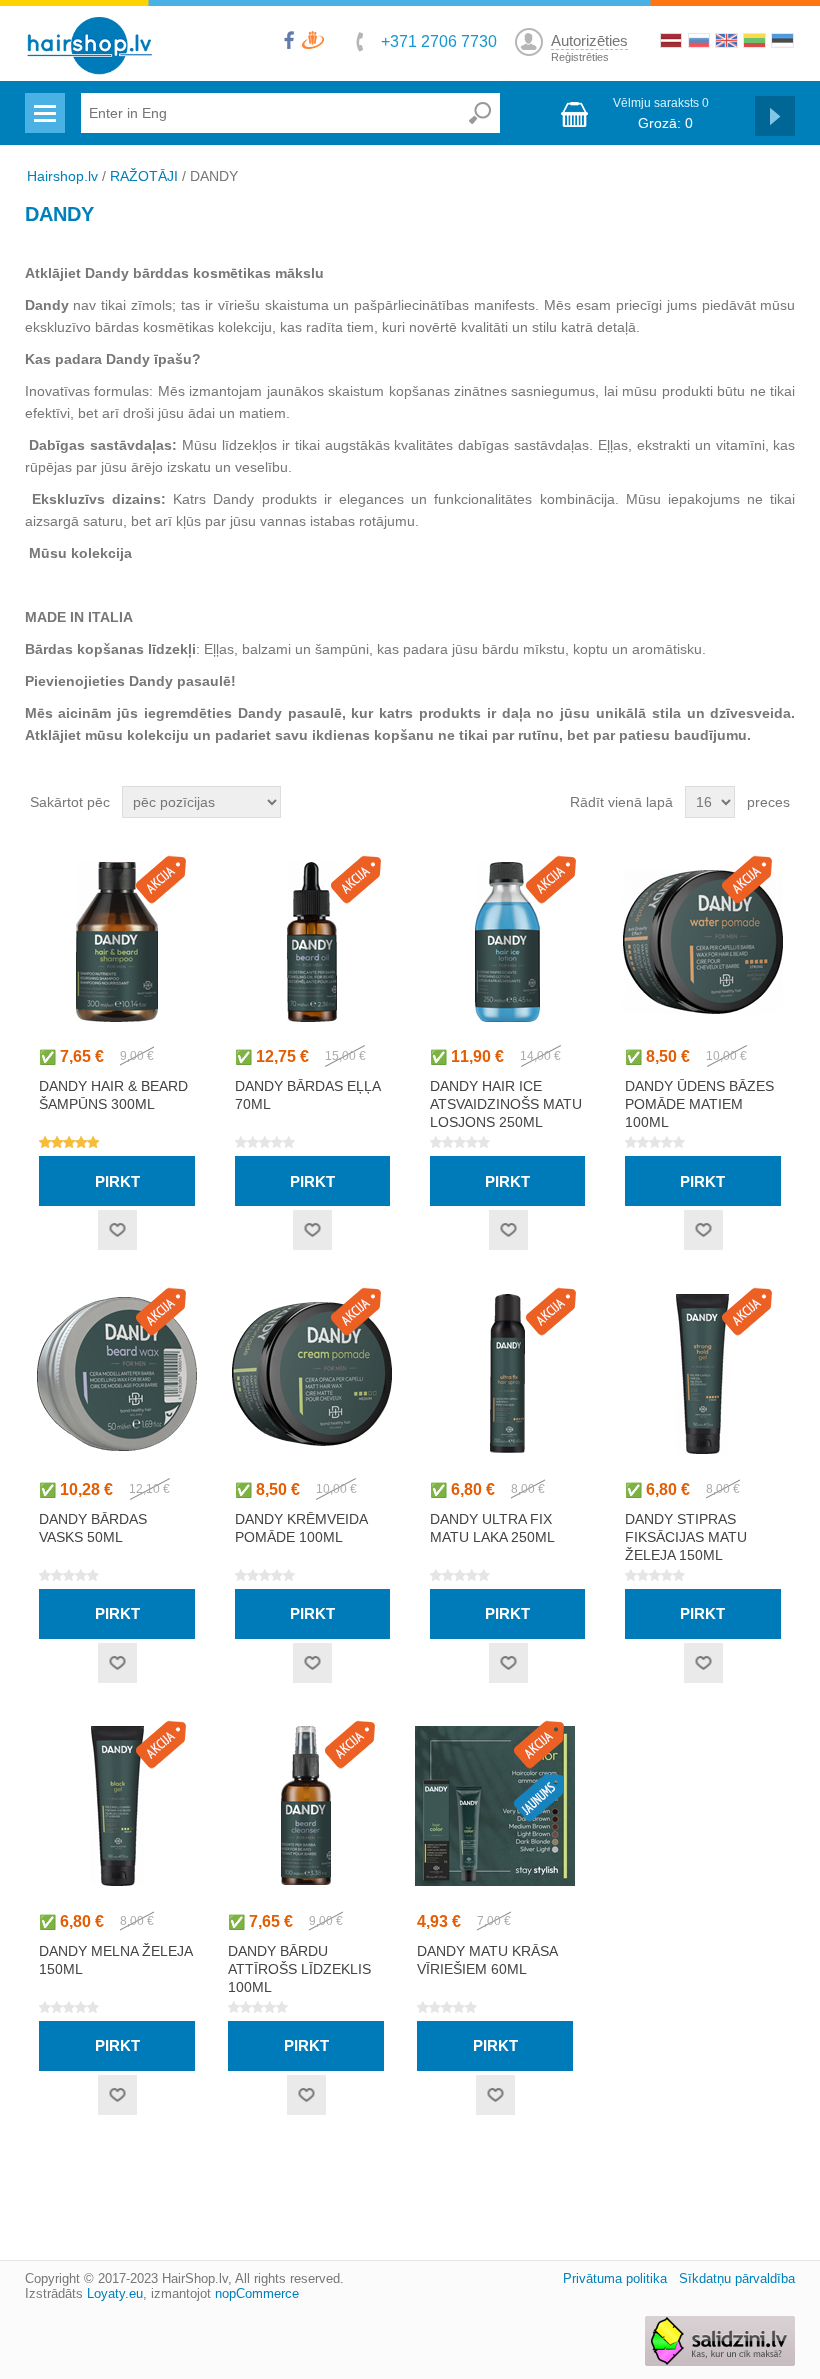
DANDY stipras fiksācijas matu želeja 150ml (686, 1537)
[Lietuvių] (753, 43)
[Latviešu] (669, 43)
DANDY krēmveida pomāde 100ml (301, 1528)
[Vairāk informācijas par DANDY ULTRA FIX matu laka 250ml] (507, 1373)
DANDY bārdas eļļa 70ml (307, 1095)
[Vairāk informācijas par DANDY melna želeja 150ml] (116, 1806)
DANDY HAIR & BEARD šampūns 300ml (113, 1095)
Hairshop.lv (62, 176)
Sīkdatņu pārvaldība (737, 2278)
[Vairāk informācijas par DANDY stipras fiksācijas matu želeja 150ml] (702, 1373)
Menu (43, 101)
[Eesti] (781, 43)
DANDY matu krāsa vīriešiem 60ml (487, 1960)
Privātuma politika (615, 2278)
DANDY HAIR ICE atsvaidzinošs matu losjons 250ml (506, 1104)
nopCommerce (257, 2293)
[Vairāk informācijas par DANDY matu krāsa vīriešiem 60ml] (494, 1806)
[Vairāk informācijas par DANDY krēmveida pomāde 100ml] (312, 1373)
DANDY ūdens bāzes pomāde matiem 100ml (699, 1104)
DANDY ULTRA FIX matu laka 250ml (492, 1528)
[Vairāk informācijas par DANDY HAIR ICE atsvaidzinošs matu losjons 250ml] (507, 941)
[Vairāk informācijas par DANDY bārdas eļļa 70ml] (312, 941)
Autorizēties (589, 40)
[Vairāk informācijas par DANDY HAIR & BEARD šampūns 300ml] (116, 941)
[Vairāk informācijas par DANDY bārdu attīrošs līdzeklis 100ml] (305, 1806)
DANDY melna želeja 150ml (115, 1960)
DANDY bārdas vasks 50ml (93, 1528)
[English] (725, 43)
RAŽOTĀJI (144, 176)
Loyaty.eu (115, 2293)
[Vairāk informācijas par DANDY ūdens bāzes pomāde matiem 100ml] (702, 941)
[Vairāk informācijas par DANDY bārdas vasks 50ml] (116, 1373)
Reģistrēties (580, 57)
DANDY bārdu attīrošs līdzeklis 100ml (299, 1969)
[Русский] (697, 43)
